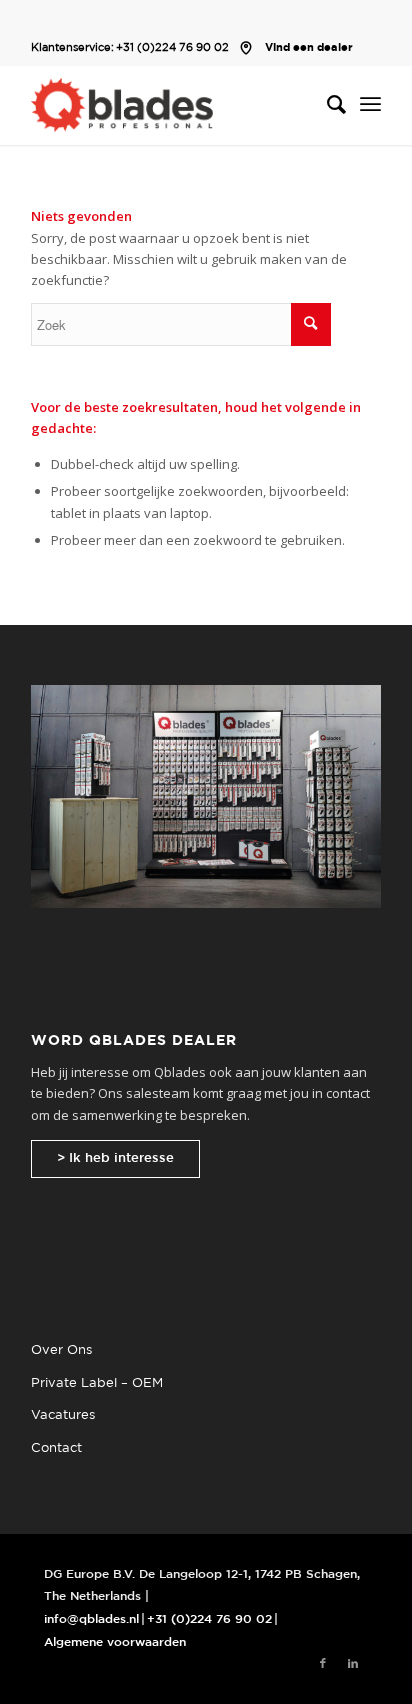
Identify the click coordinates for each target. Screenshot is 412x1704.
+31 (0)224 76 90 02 (172, 48)
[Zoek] (326, 105)
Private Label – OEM (97, 1383)
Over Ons (61, 1350)
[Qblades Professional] (171, 105)
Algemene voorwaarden (115, 1642)
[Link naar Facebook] (323, 1664)
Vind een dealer (309, 48)
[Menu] (370, 105)
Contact (56, 1448)
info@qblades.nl (91, 1619)
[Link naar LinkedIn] (353, 1664)
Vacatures (63, 1415)
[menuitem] (326, 105)
